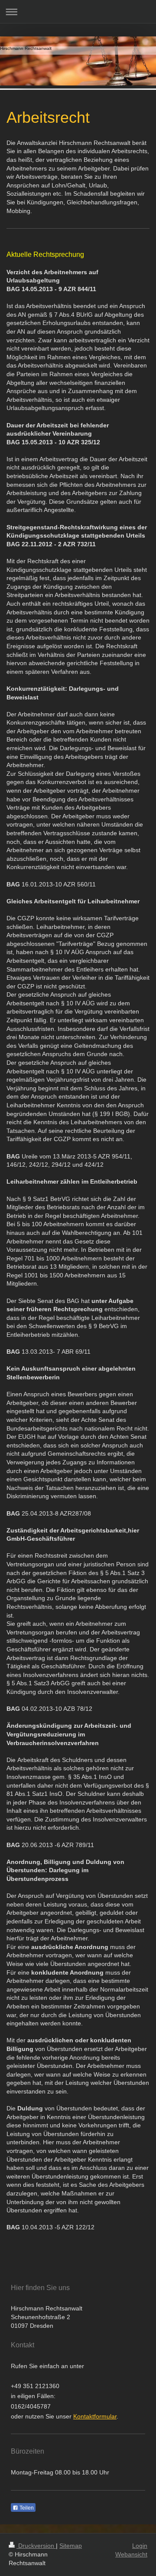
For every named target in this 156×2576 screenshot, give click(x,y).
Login (140, 2546)
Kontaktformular (95, 2416)
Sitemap (71, 2546)
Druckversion (36, 2546)
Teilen (26, 2508)
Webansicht (131, 2554)
